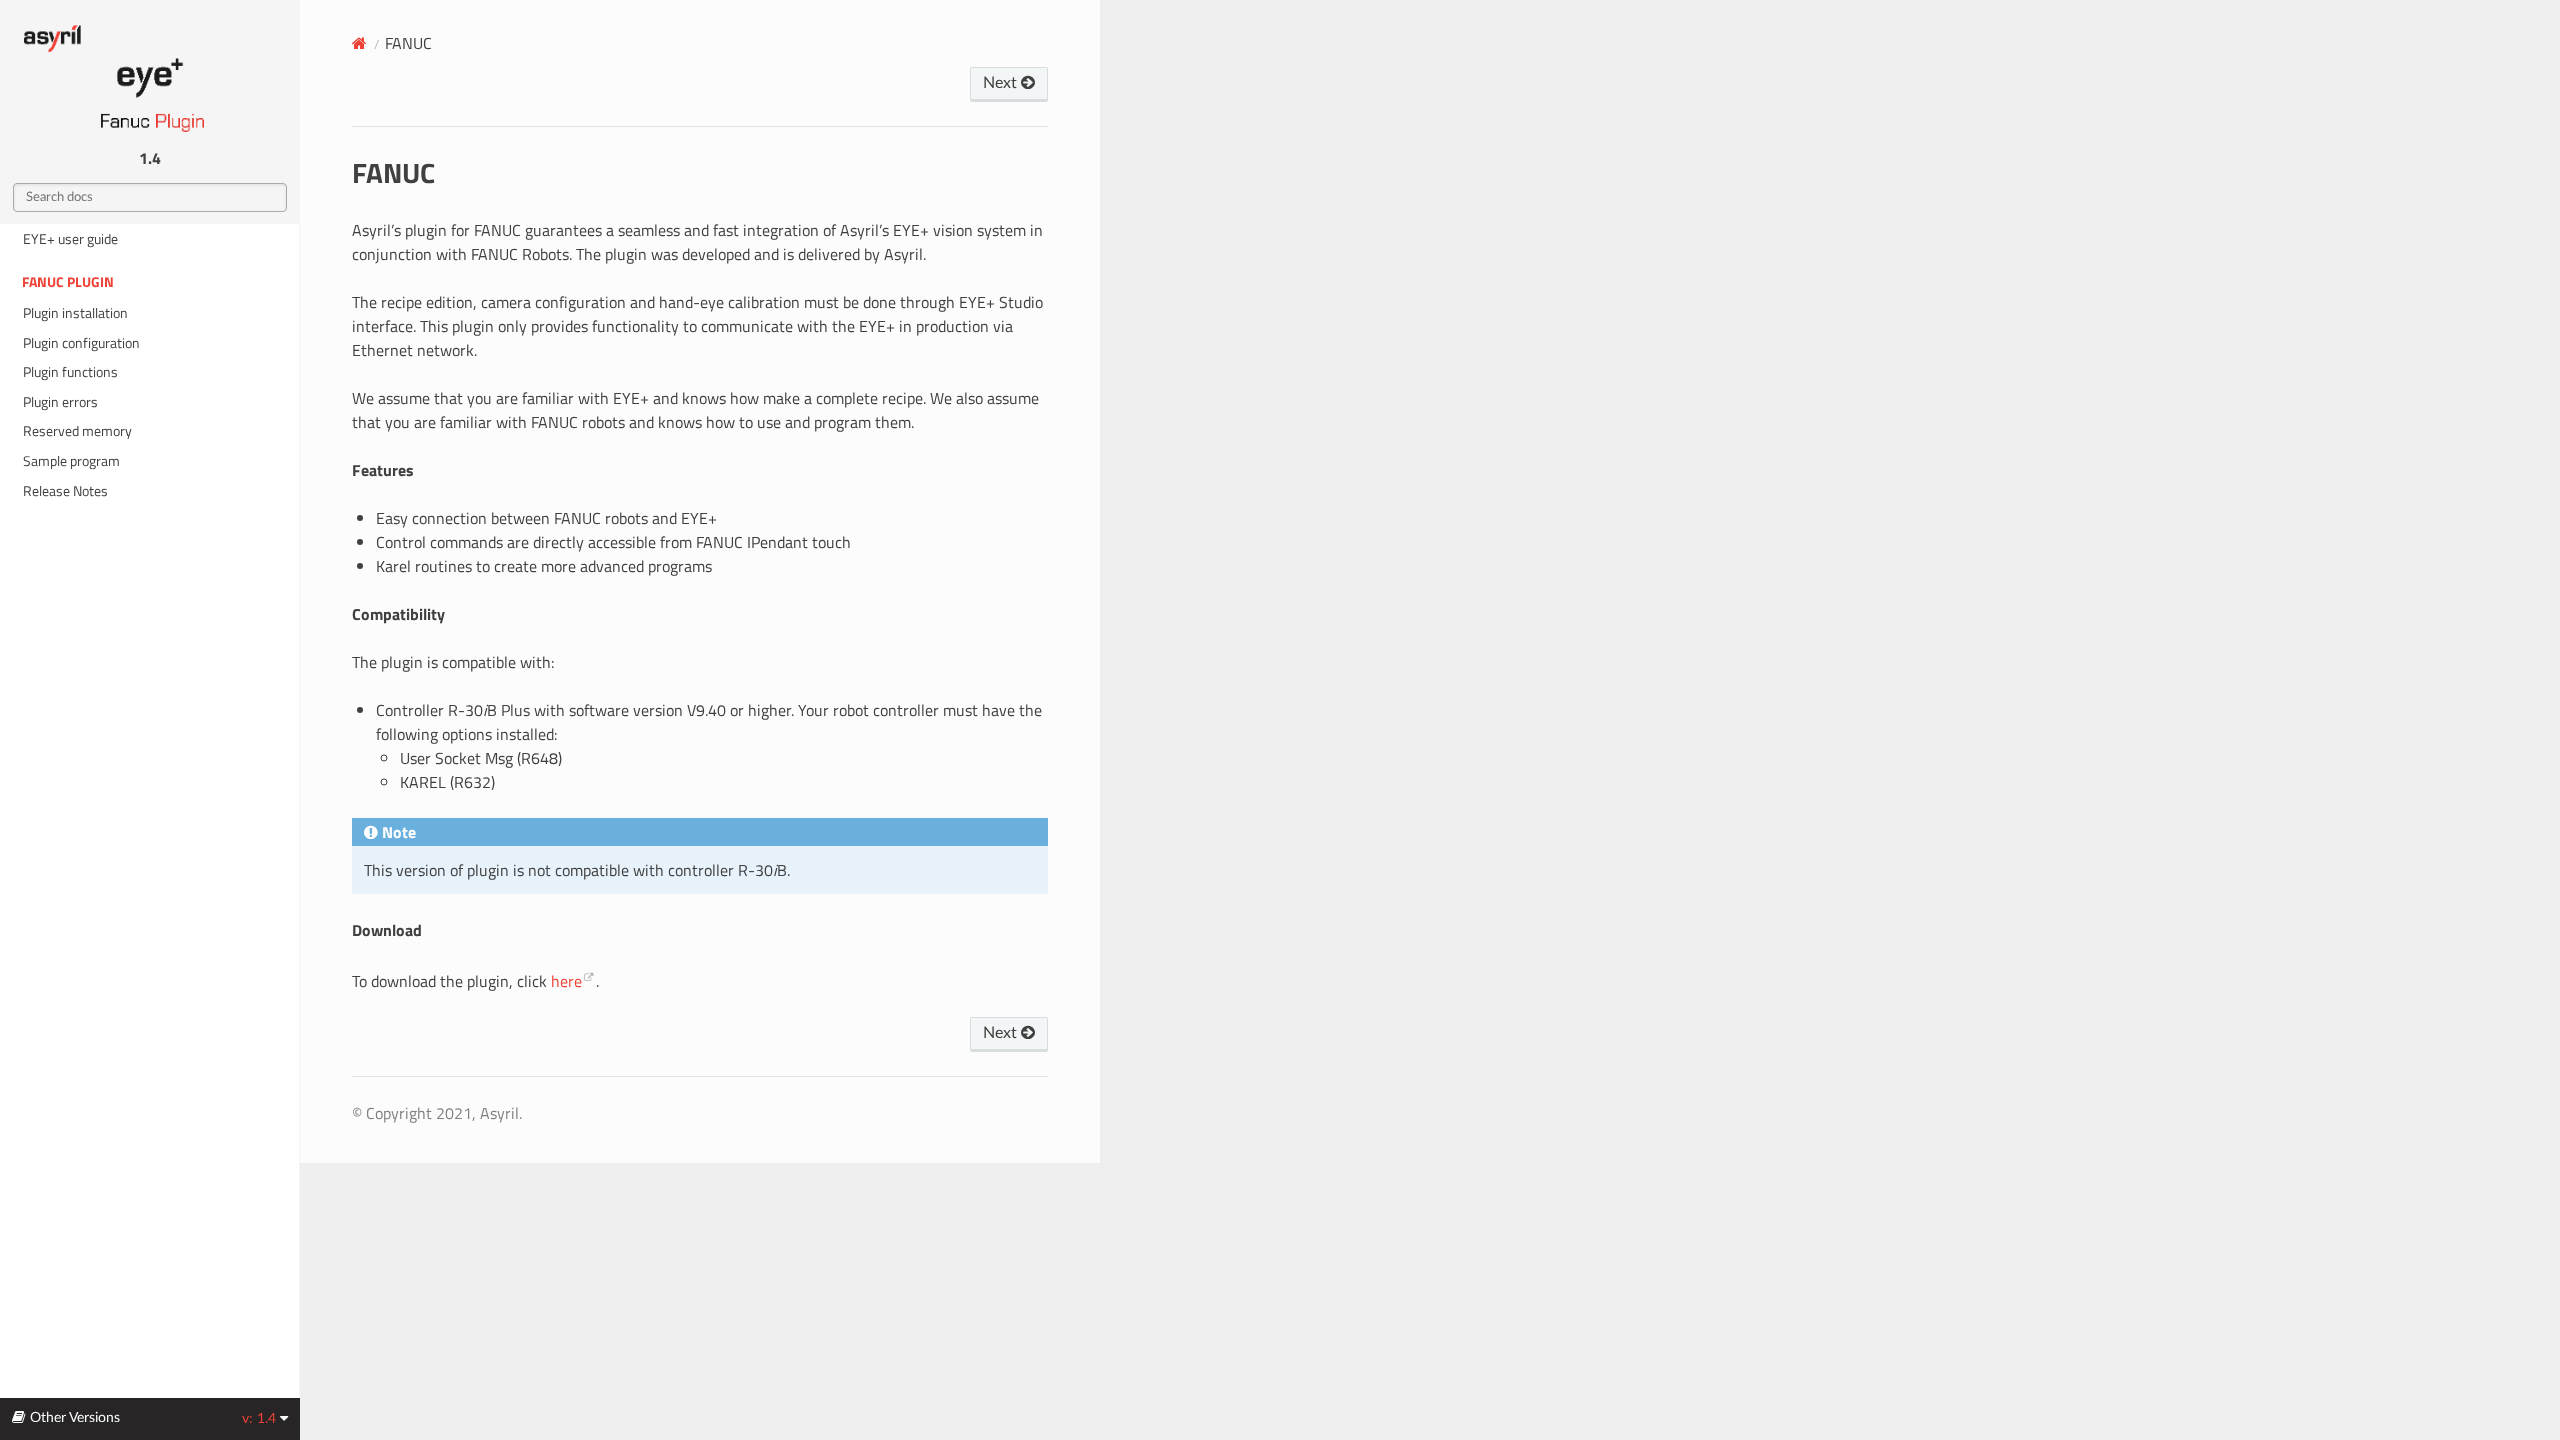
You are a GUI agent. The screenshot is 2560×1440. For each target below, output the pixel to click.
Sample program (71, 461)
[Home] (359, 43)
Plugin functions (70, 372)
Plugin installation (75, 313)
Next (1002, 83)
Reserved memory (77, 431)
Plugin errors (60, 402)
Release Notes (65, 491)
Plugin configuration (81, 343)
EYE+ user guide (70, 239)
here (566, 981)
